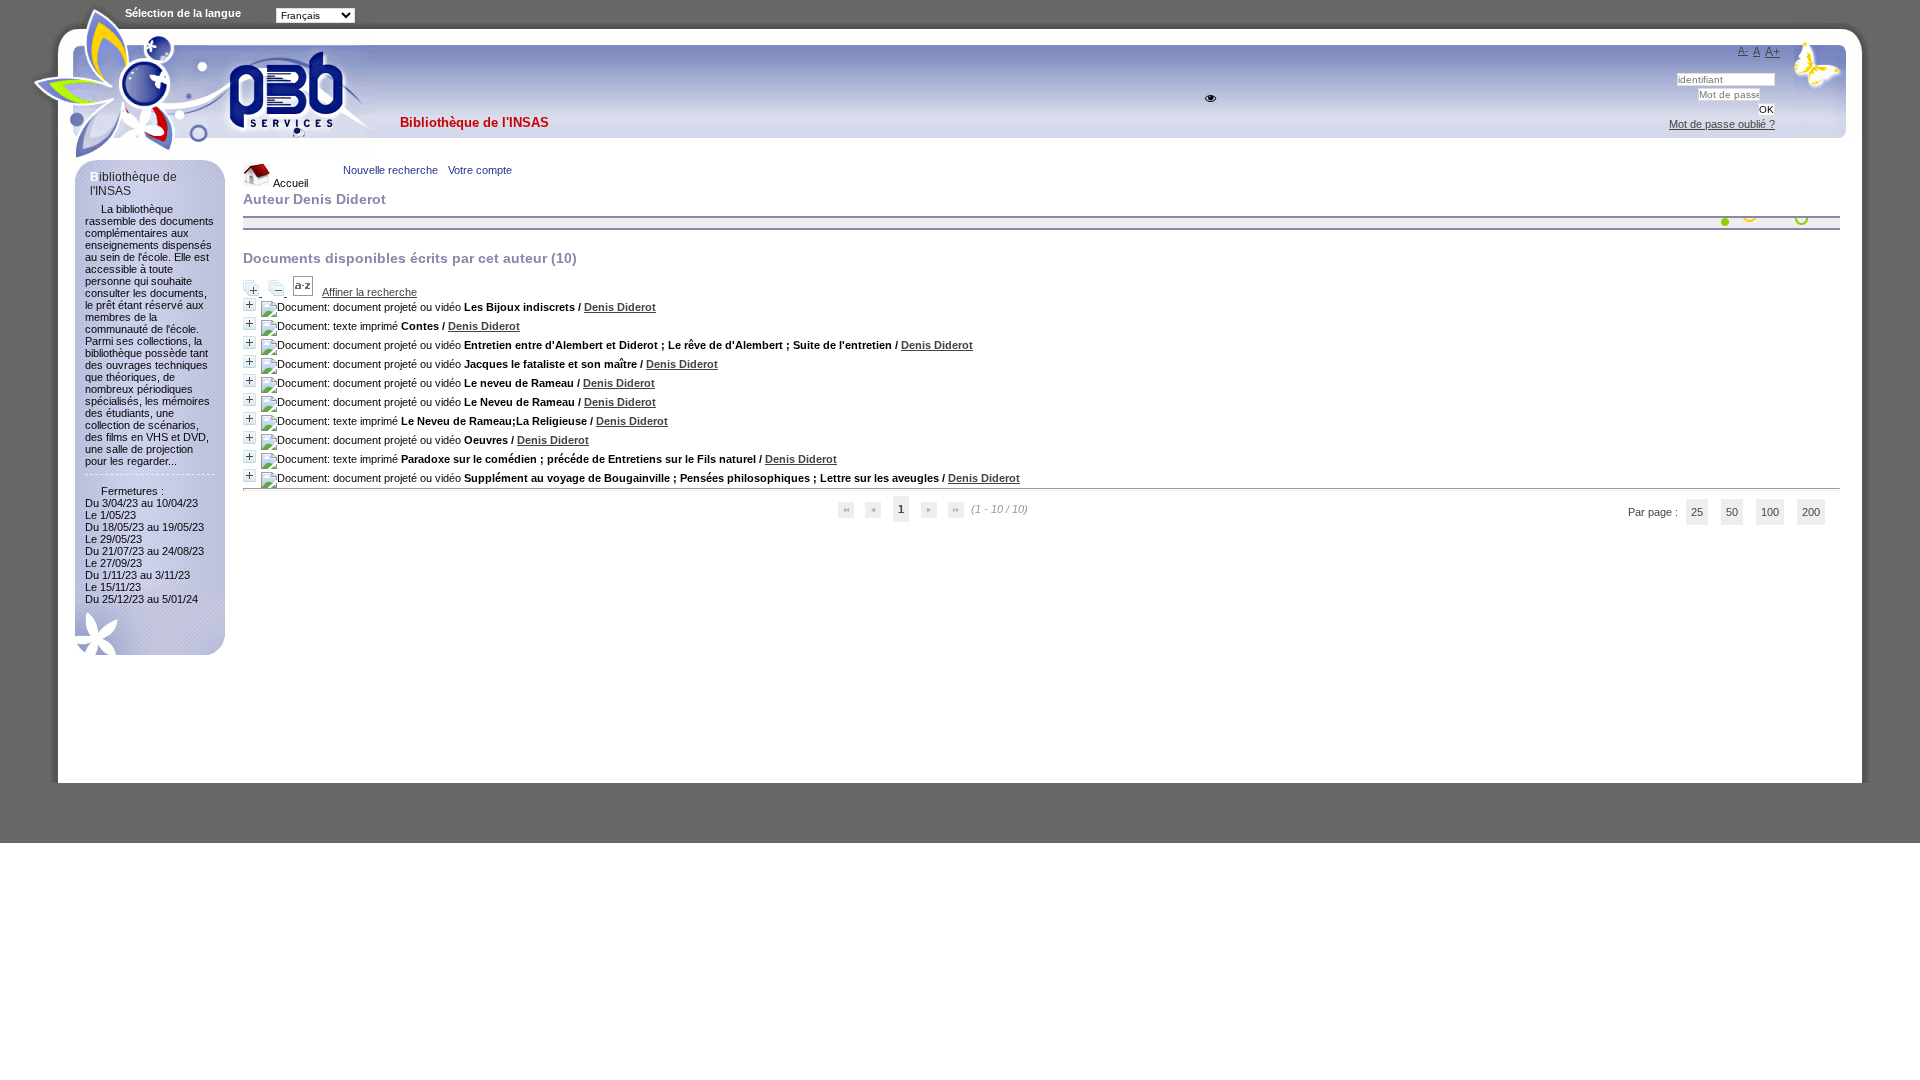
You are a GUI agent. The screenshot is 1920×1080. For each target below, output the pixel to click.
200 (1811, 512)
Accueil (289, 183)
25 (1697, 512)
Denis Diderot (620, 307)
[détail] (249, 304)
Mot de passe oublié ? (1722, 124)
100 (1770, 512)
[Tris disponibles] (304, 292)
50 (1732, 512)
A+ (1772, 52)
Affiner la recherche (369, 292)
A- (1743, 50)
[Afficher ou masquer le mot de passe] (1210, 98)
